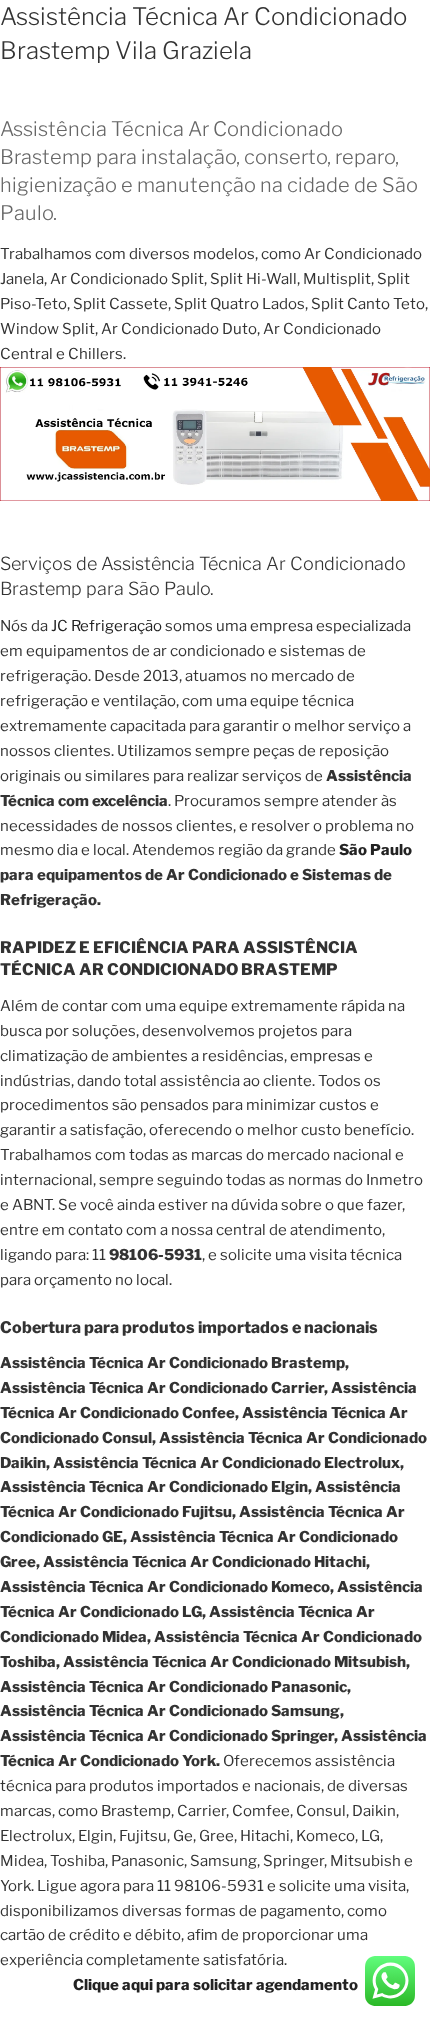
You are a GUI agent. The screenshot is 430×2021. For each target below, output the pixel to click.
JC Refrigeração (106, 626)
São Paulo (375, 850)
